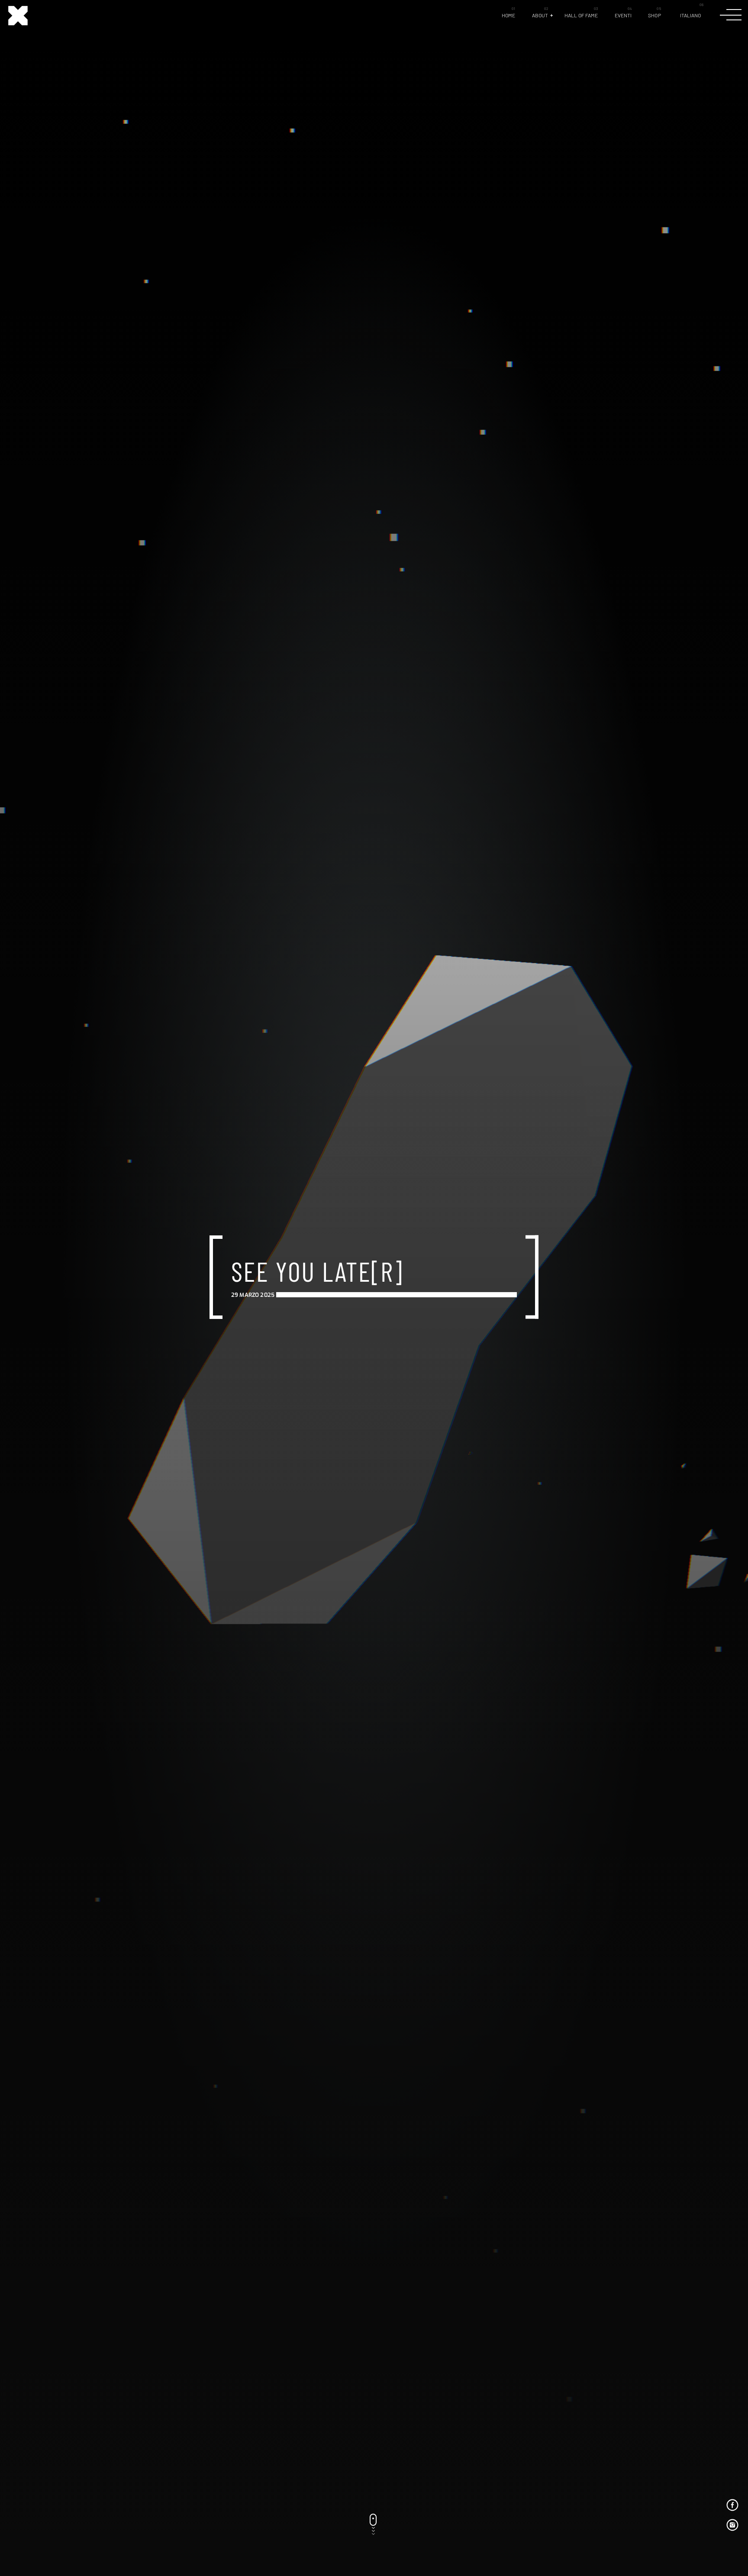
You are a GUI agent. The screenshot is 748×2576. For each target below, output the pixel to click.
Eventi (623, 15)
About (540, 15)
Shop (654, 15)
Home (508, 15)
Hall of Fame (581, 15)
